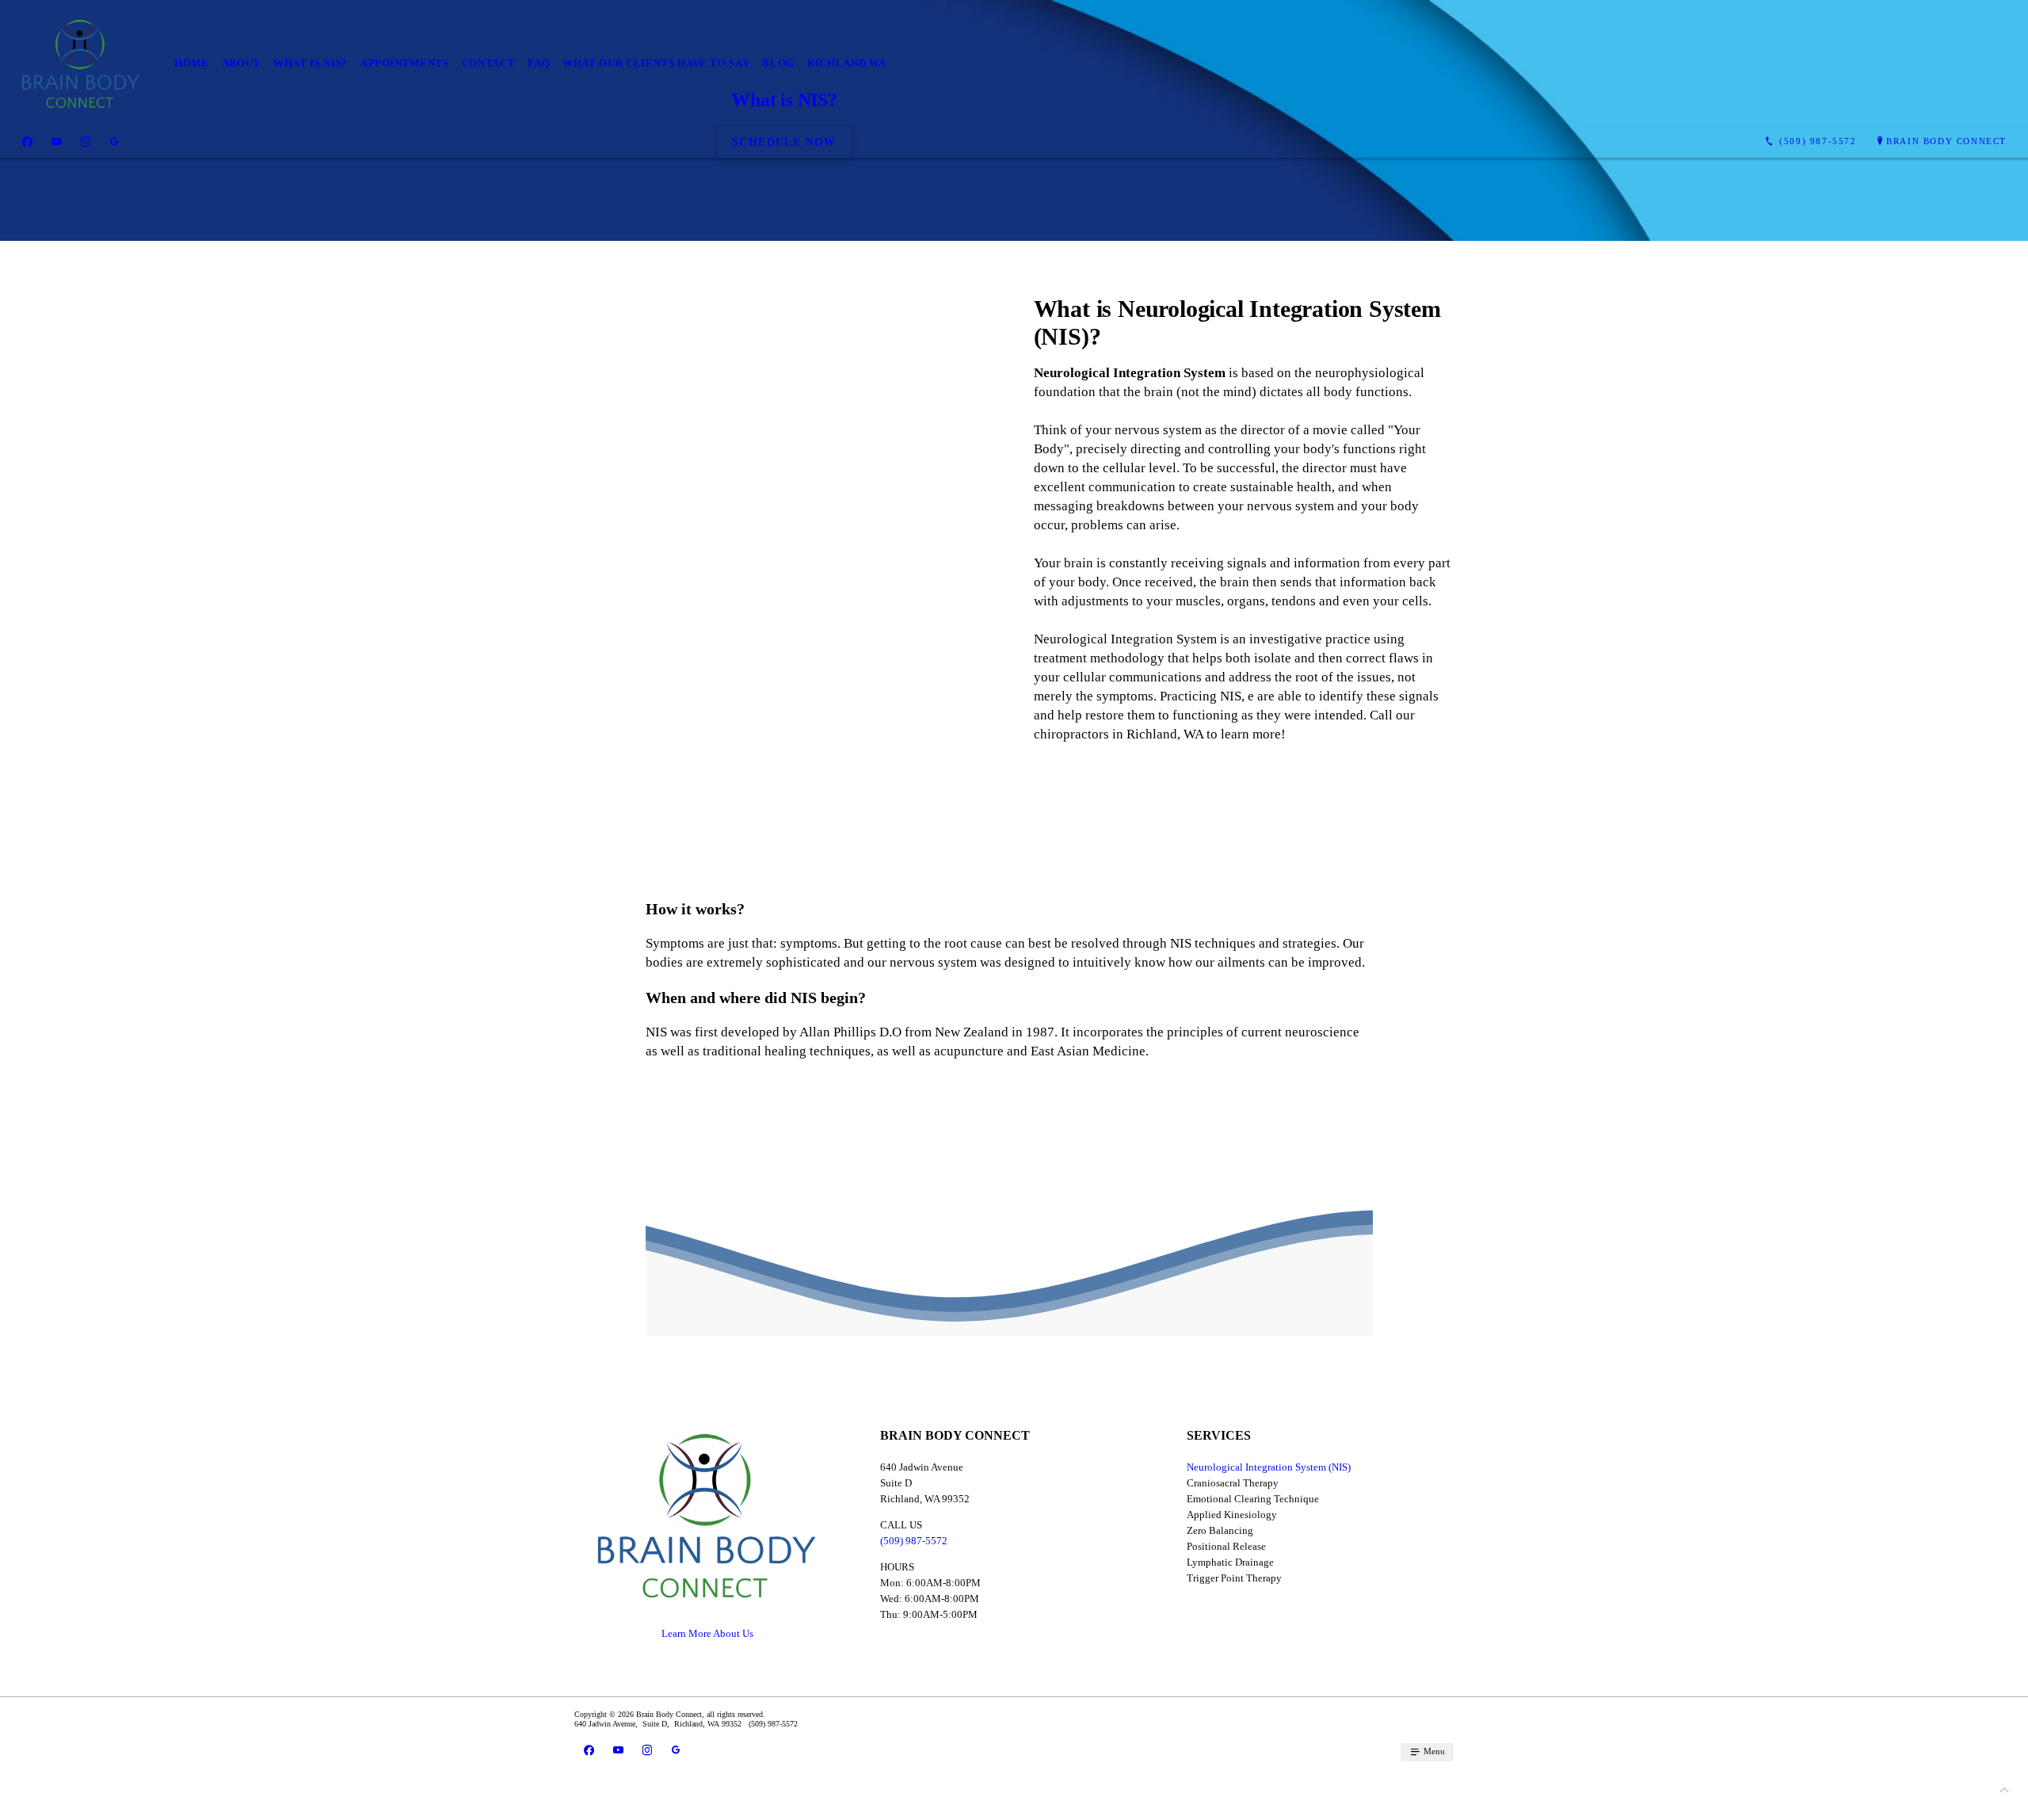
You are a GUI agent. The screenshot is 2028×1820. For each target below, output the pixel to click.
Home (192, 63)
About (241, 63)
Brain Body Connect (1946, 141)
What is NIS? (311, 63)
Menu (1433, 1751)
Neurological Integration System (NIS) (1269, 1467)
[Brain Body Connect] (81, 64)
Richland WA (847, 63)
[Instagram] (86, 142)
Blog (778, 63)
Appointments (405, 63)
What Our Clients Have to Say (656, 63)
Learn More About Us (707, 1633)
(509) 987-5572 (914, 1541)
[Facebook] (27, 142)
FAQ (539, 63)
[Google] (114, 142)
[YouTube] (57, 142)
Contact (489, 63)
